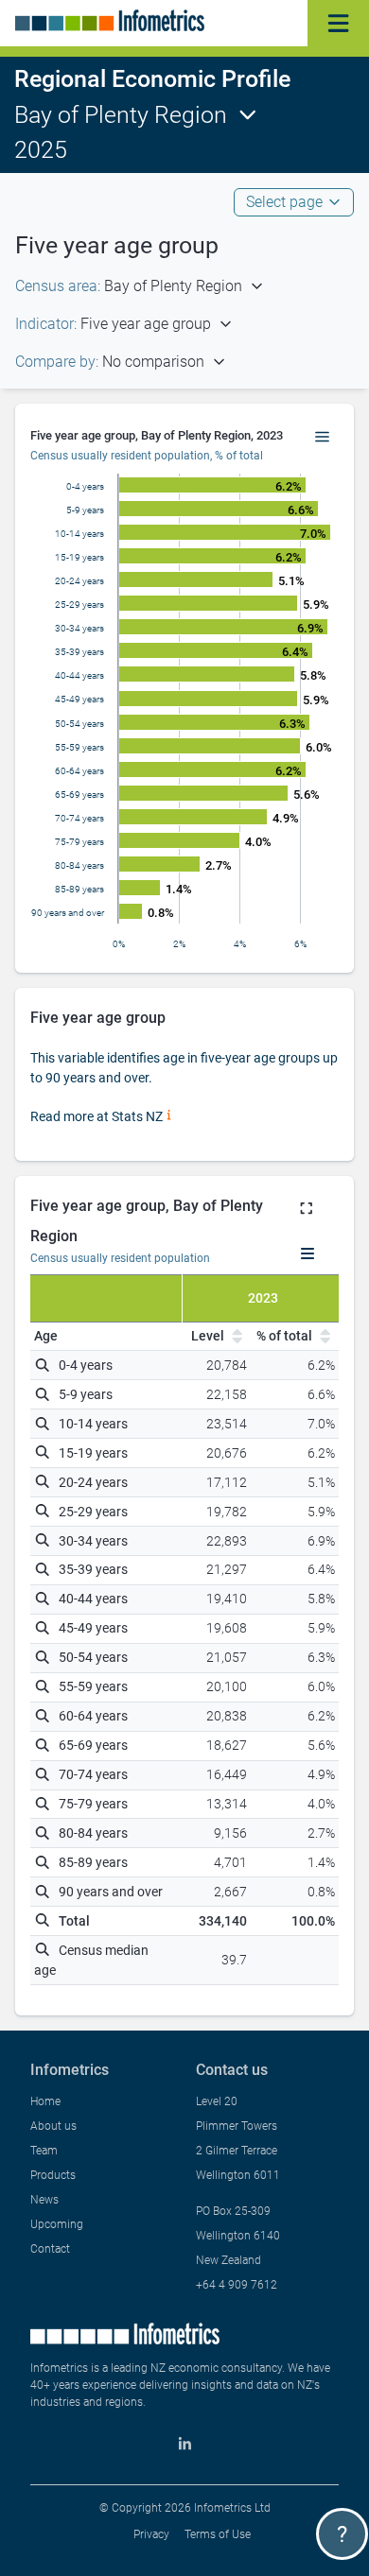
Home (45, 2101)
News (44, 2200)
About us (53, 2126)
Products (53, 2175)
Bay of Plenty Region (121, 115)
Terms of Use (218, 2534)
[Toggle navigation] (338, 23)
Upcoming (57, 2224)
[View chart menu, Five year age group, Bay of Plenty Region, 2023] (323, 438)
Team (44, 2151)
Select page (284, 202)
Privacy (151, 2534)
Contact (50, 2249)
